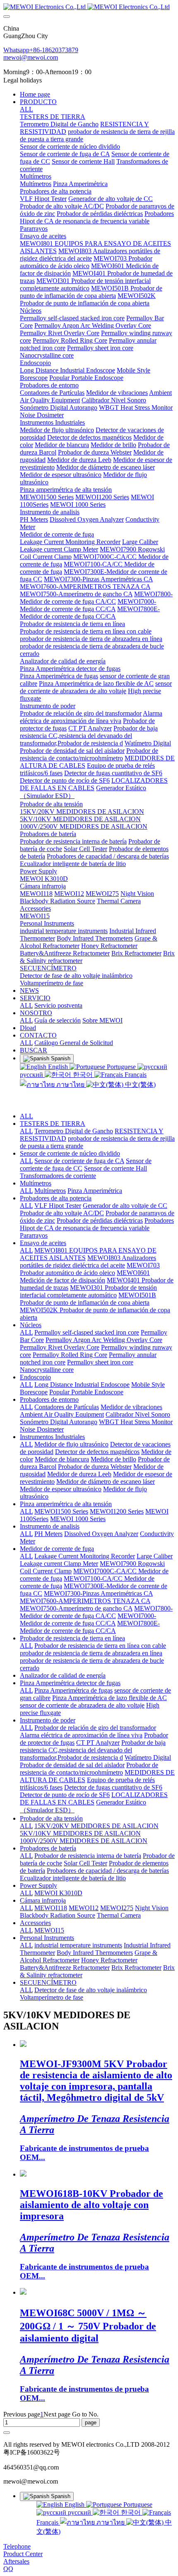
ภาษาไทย (70, 1085)
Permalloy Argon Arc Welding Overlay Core (104, 1340)
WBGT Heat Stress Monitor (136, 1422)
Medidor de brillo (113, 1459)
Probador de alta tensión (51, 1818)
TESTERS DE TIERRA (53, 1124)
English (58, 1067)
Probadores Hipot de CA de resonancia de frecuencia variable (97, 1224)
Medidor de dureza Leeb (79, 1474)
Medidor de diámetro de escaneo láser (106, 1482)
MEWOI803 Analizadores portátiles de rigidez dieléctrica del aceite (88, 1261)
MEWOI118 (51, 1908)
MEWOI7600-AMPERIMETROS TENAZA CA (85, 1601)
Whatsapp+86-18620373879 (41, 50)
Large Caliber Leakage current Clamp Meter (96, 1560)
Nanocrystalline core (47, 1370)
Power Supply (38, 1885)
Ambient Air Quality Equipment (62, 1414)
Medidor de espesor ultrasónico (61, 1489)
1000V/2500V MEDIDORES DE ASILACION (84, 1841)
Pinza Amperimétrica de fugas (73, 1690)
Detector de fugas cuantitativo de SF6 (113, 1787)
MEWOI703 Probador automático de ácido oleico (90, 1269)
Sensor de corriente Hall (115, 1168)
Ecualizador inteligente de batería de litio (73, 1878)
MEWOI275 (117, 1908)
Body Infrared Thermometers (95, 1953)
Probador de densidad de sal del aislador (72, 1765)
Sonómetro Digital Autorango (59, 1422)
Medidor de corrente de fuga (57, 1549)
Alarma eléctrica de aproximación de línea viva (81, 1735)
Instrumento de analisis (50, 1526)
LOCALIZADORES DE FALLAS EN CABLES (94, 1798)
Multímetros (36, 1183)
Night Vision (152, 1908)
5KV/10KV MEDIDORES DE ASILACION (80, 1833)
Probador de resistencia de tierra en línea (72, 1638)
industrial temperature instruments (78, 1945)
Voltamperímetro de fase (52, 1997)
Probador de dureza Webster (95, 1467)
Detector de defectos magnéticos (97, 1452)
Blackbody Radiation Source (58, 1915)
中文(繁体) (140, 1085)
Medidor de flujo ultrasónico (71, 1444)
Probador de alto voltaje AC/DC (62, 1213)
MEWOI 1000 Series (78, 1519)
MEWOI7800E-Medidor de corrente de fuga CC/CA (90, 1627)
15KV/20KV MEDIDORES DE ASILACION (96, 1826)
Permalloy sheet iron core (100, 1362)
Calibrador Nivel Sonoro (138, 1414)
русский (79, 2512)
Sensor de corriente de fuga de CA (79, 1161)
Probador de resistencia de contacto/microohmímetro (89, 1769)
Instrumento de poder (48, 1720)
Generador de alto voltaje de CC (125, 1206)
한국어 (83, 1075)
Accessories (35, 1923)
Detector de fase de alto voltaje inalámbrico (91, 1990)
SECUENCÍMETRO (48, 1982)
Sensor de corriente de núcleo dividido (70, 1153)
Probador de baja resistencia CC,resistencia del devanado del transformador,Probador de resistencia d (93, 1750)
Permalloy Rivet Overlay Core (60, 1347)
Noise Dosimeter (42, 1429)
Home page (35, 94)
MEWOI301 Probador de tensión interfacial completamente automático (88, 1291)
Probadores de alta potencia (56, 1198)
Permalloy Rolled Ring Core (70, 1355)
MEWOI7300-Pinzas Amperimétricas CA (98, 1593)
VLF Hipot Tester (58, 1206)
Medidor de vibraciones (131, 1407)
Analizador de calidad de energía (63, 1675)
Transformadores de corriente (58, 1176)
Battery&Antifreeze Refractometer (65, 1968)
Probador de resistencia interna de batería (88, 1856)
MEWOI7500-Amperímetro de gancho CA (76, 1608)
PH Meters (48, 1534)
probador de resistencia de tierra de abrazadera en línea (91, 1653)
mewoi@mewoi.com (31, 57)
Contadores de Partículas (67, 1407)
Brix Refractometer (136, 1968)
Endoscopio (35, 1377)
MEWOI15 (49, 1930)
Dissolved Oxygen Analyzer (101, 1534)
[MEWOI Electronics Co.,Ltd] (89, 7)
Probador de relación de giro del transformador (95, 1728)
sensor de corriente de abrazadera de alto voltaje (82, 1705)
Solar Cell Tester (85, 1863)
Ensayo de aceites (43, 1243)
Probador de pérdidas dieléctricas (100, 1220)
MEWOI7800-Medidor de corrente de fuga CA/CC (96, 1612)
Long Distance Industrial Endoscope (82, 1385)
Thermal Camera (119, 1915)
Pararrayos (34, 1235)
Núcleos (31, 1325)
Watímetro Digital (148, 1757)
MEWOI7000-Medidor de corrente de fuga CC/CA (88, 1619)
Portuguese (121, 1067)
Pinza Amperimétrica (95, 1191)
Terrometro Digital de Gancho (74, 1131)
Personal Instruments (47, 1938)
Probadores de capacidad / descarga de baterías (108, 1871)
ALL (26, 109)
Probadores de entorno (49, 1399)
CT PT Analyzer (98, 1743)
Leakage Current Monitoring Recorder (85, 1556)
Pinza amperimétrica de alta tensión (66, 1504)
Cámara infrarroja (43, 1900)
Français (135, 1075)
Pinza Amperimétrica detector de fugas (70, 1683)
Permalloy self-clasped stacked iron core (87, 1332)
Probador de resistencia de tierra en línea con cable (100, 1646)
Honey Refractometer (109, 1960)
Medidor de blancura (62, 1459)
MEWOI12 (84, 1908)
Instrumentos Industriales (52, 1437)
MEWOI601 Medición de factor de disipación (85, 1276)
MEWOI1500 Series (61, 1511)
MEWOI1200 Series (117, 1511)
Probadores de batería (48, 1848)
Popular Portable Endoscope (86, 1392)
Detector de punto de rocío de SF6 (65, 1795)
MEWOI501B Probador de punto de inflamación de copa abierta (88, 1299)
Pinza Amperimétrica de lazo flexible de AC (109, 1698)
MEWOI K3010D (58, 1893)
